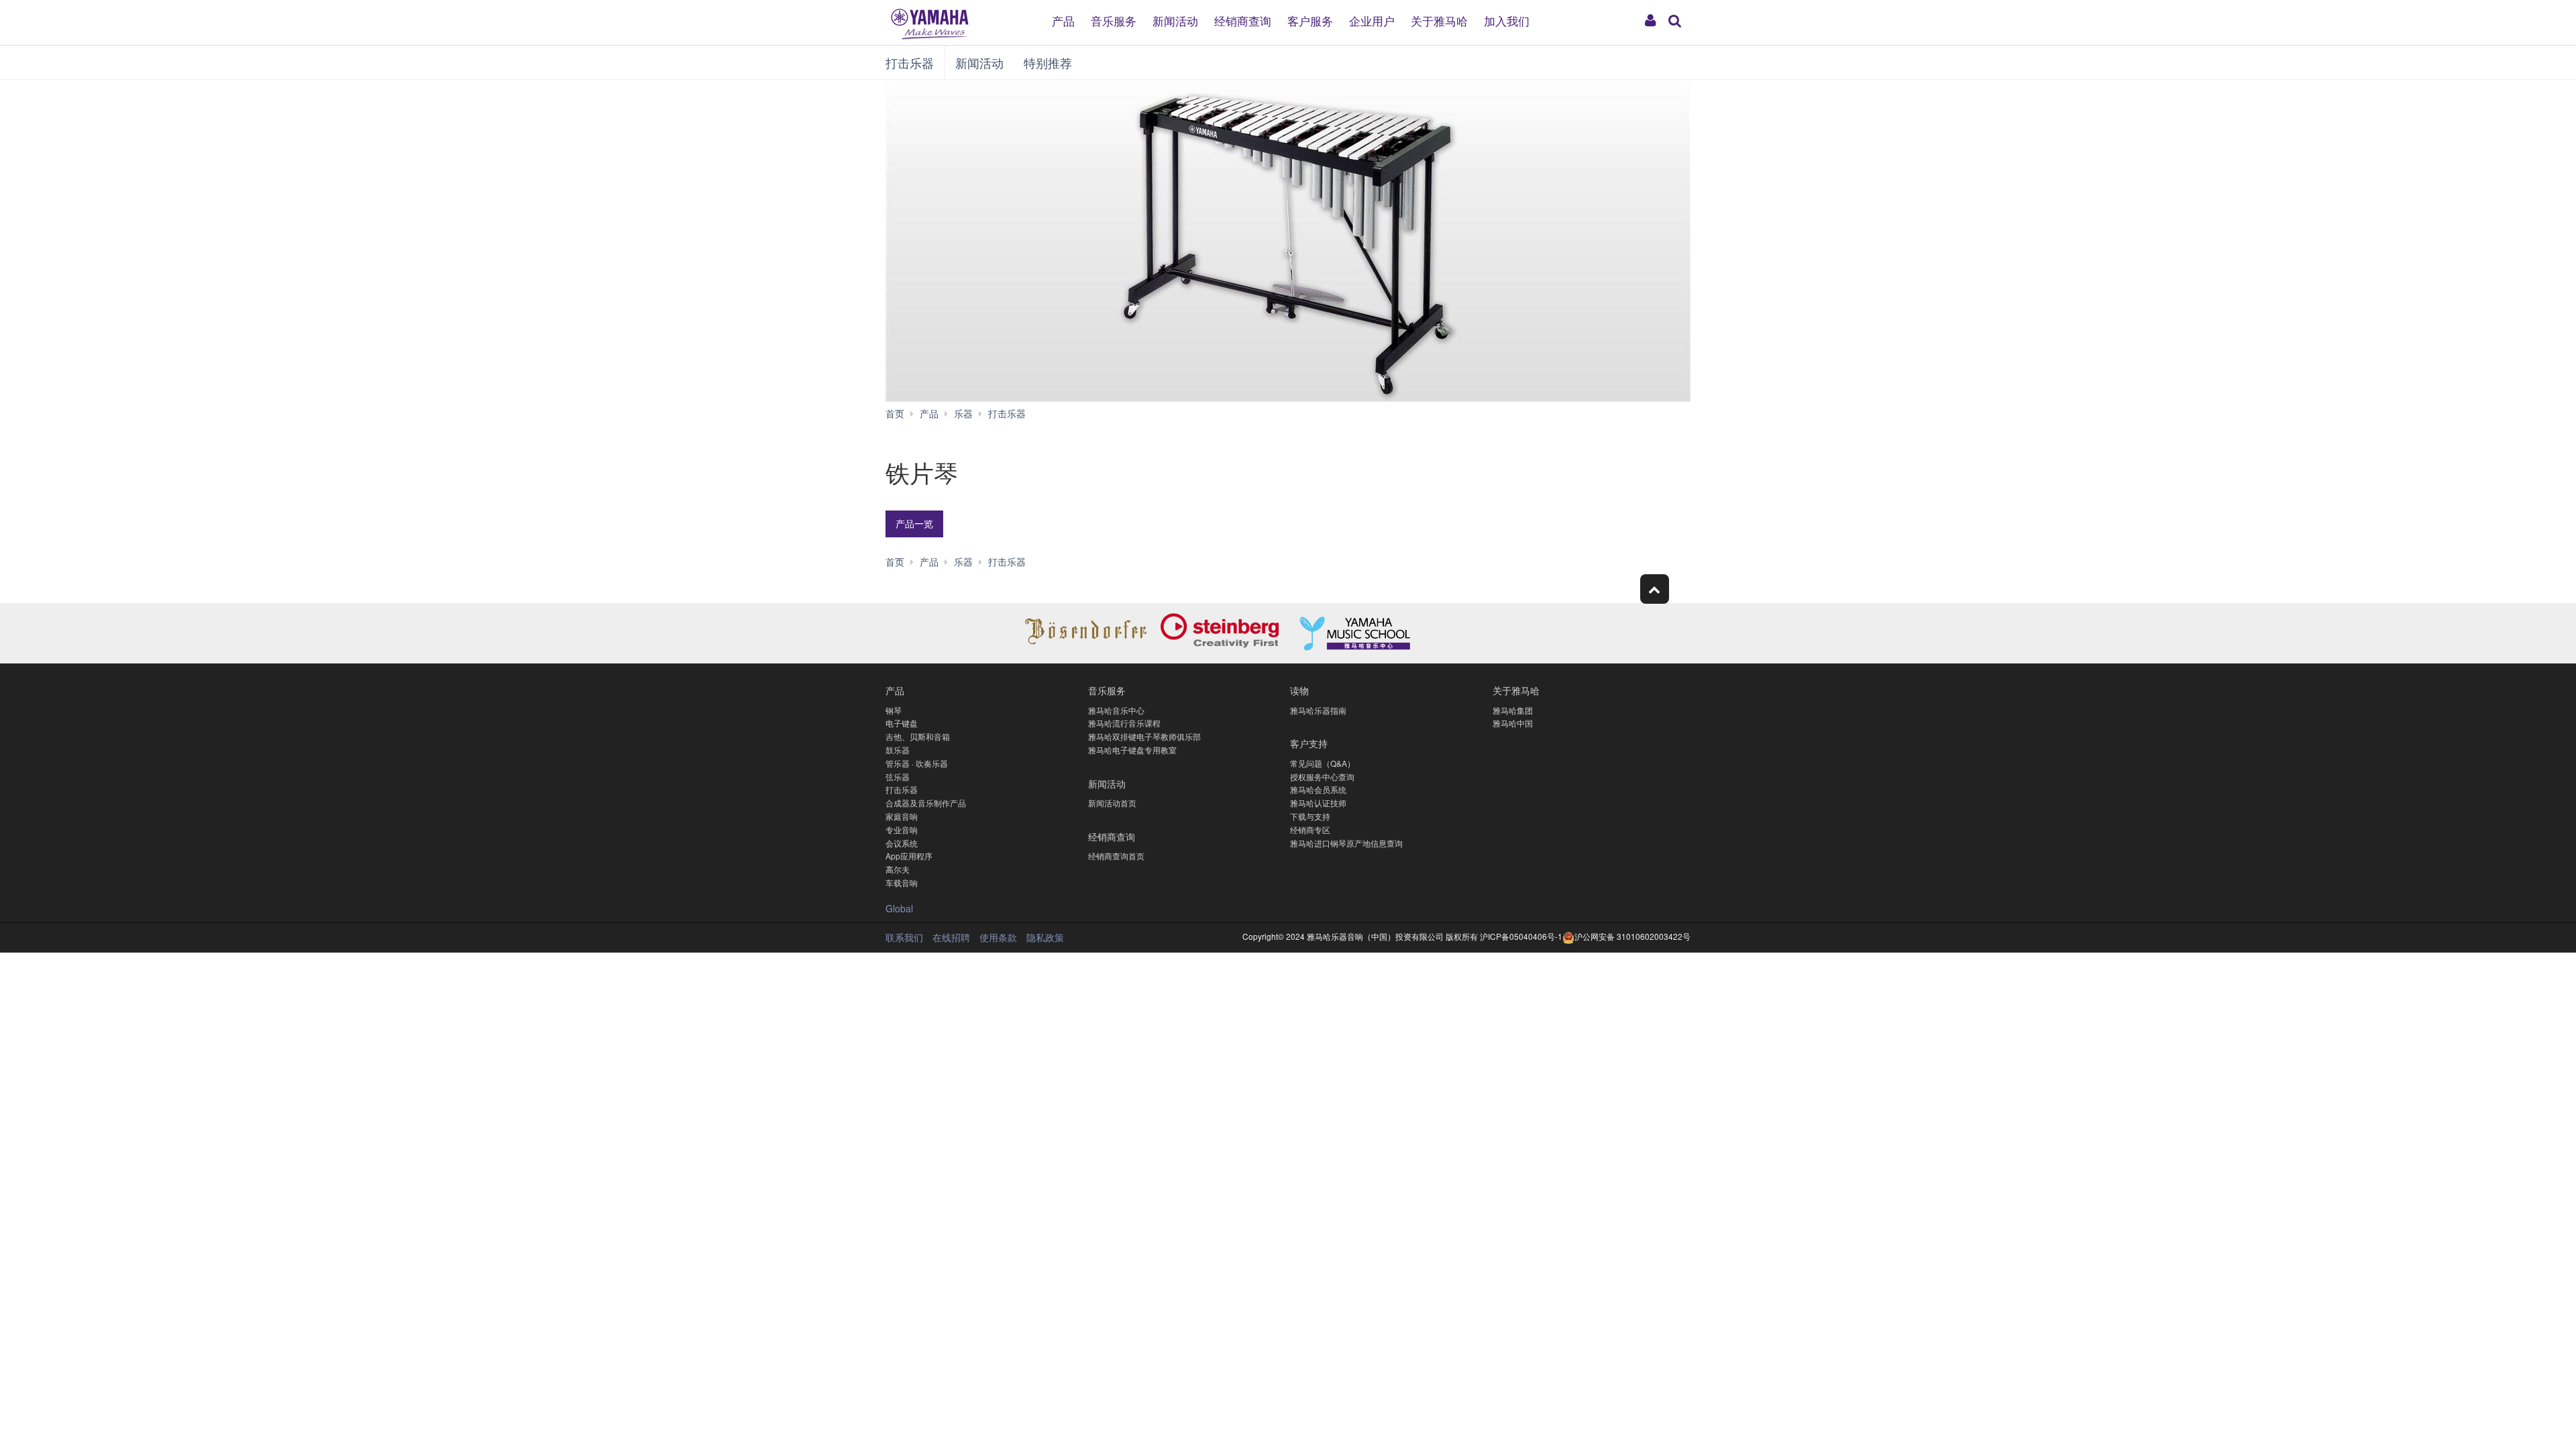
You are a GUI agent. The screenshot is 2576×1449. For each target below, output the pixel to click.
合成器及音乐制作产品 (926, 803)
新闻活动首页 (1112, 803)
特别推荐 (1048, 62)
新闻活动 (1175, 20)
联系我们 (904, 937)
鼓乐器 (898, 750)
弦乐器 (898, 776)
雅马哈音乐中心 (1116, 710)
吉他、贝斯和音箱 (918, 736)
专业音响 (902, 829)
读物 (1299, 690)
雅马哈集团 (1513, 710)
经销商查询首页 (1116, 856)
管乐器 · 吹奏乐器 (917, 763)
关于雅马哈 (1439, 20)
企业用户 (1372, 20)
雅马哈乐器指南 (1318, 710)
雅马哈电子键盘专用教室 (1132, 750)
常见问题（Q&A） (1323, 763)
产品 (1063, 20)
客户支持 (1309, 743)
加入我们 (1507, 20)
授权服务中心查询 (1322, 776)
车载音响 (902, 882)
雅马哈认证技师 (1318, 803)
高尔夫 (898, 869)
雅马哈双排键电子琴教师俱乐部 (1144, 736)
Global (899, 908)
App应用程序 (909, 856)
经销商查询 (1243, 20)
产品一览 (914, 523)
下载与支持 (1310, 816)
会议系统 (902, 843)
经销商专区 (1310, 829)
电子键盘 (902, 723)
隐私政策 (1045, 937)
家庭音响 (902, 816)
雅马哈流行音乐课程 (1124, 723)
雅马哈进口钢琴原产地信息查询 (1346, 843)
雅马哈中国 (1513, 723)
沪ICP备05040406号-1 (1521, 936)
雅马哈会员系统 (1318, 789)
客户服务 (1310, 20)
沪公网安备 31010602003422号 (1632, 936)
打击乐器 (910, 62)
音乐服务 (1114, 20)
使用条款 (998, 937)
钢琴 (894, 710)
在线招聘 (951, 937)
